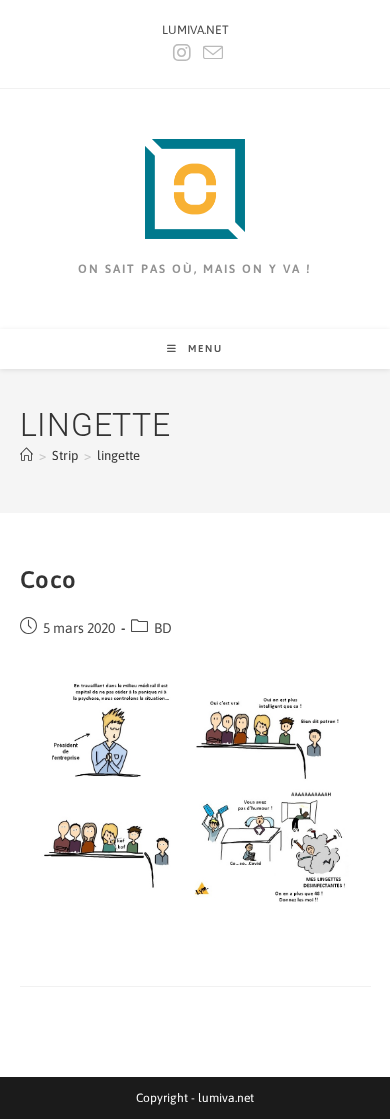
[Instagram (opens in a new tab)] (182, 53)
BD (163, 628)
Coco (48, 579)
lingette (118, 455)
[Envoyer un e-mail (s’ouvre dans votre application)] (210, 52)
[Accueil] (26, 455)
